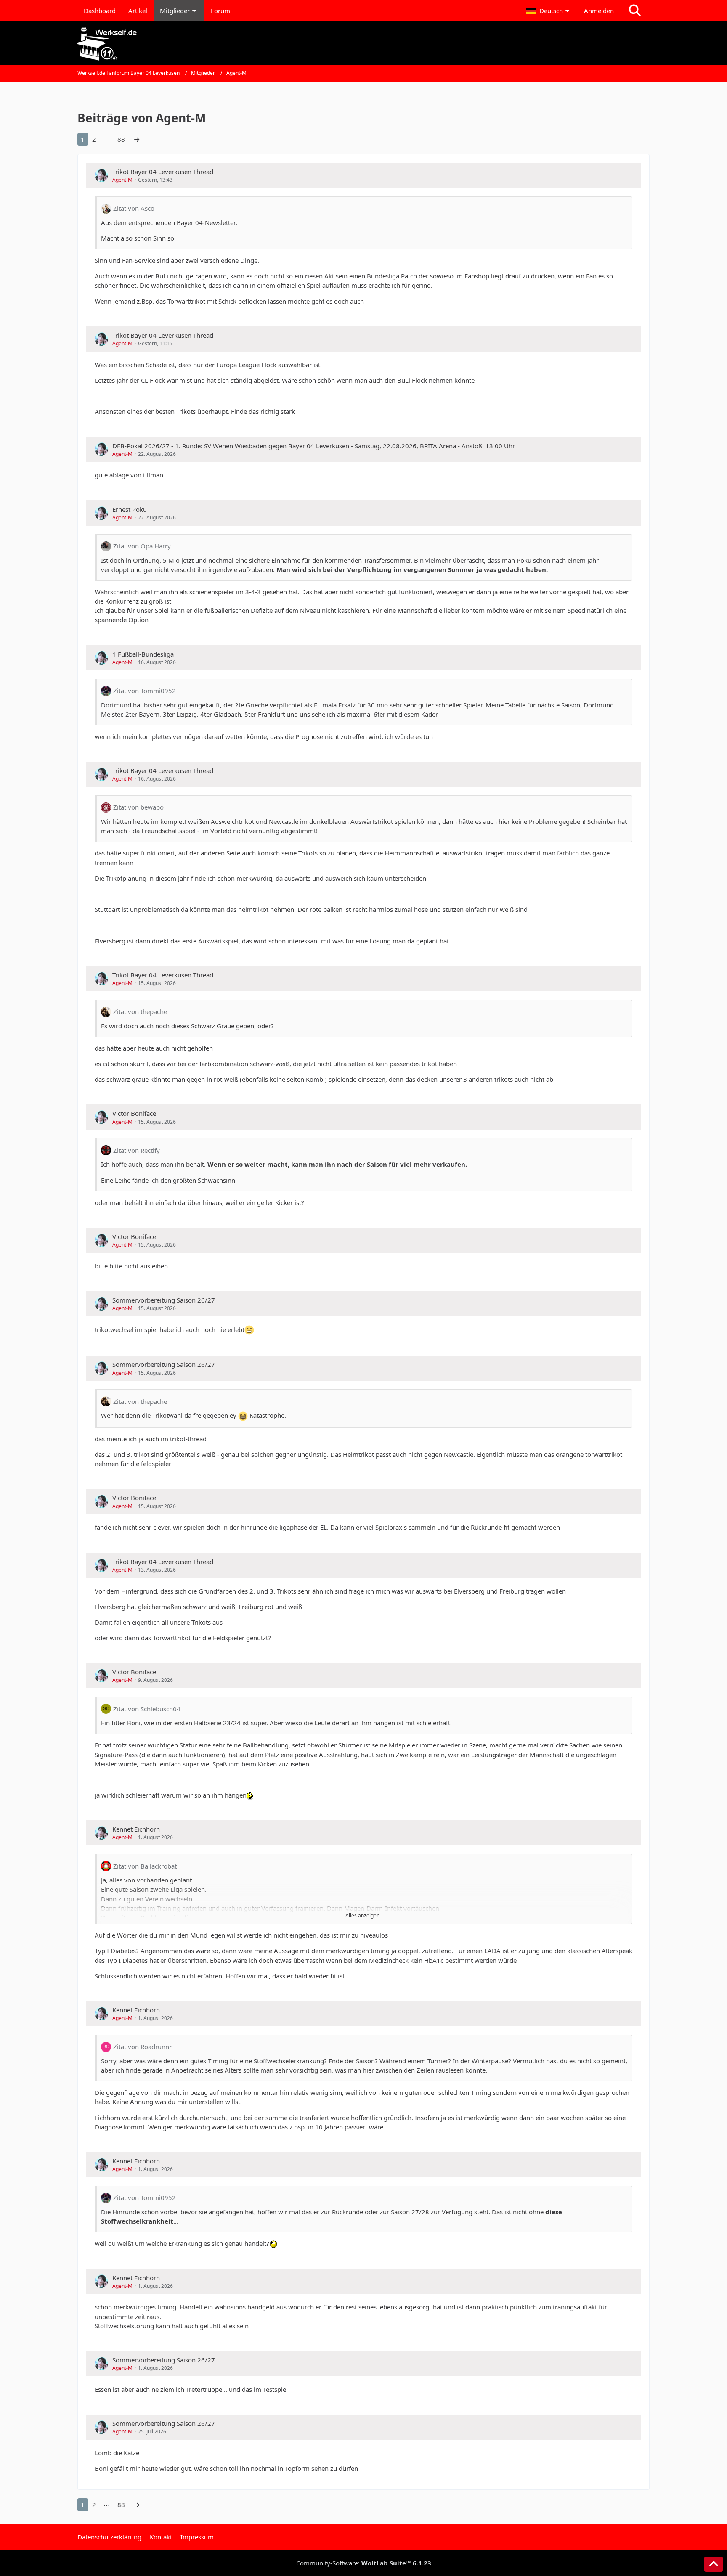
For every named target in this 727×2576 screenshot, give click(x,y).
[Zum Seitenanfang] (714, 2564)
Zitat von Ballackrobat (145, 1866)
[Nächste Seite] (137, 139)
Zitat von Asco (134, 208)
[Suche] (635, 11)
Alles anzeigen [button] (362, 1915)
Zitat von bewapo (138, 807)
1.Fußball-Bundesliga (143, 654)
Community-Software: (364, 2563)
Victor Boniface (134, 1113)
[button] (549, 11)
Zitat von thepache (140, 1011)
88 (121, 139)
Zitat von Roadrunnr (142, 2047)
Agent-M (122, 180)
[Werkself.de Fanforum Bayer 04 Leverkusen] (363, 44)
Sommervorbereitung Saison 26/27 (164, 1300)
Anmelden (599, 11)
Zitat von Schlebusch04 (147, 1709)
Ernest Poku (130, 509)
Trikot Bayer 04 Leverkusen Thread (163, 172)
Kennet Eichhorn (136, 1829)
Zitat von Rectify (137, 1150)
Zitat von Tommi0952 (145, 691)
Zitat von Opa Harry (142, 546)
